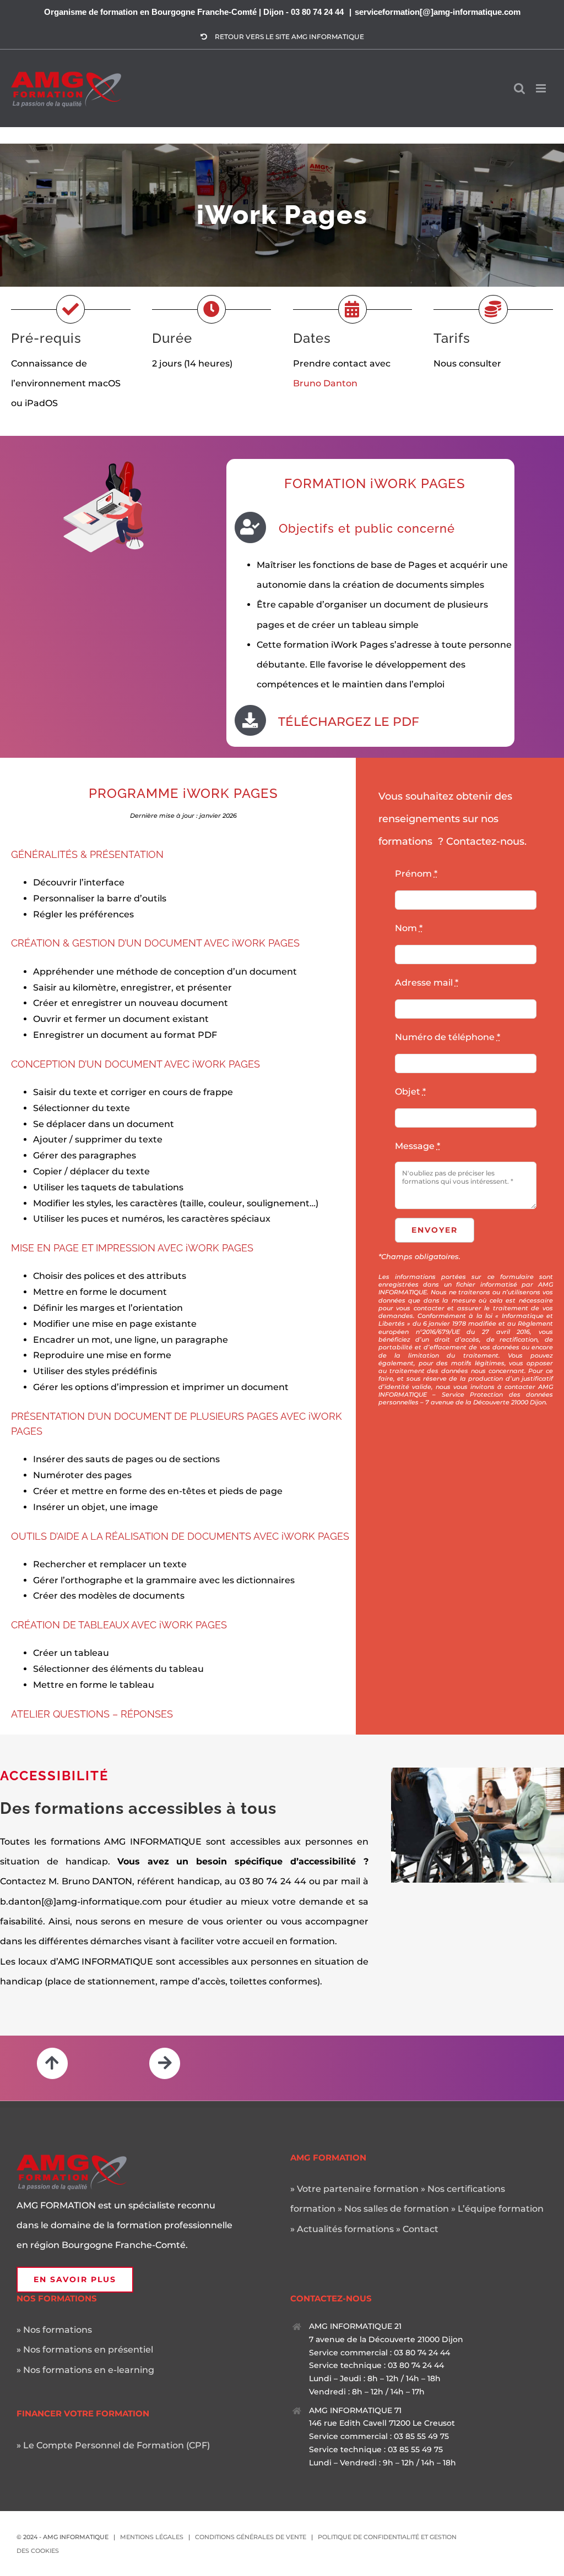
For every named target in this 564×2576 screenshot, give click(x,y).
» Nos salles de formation (393, 2209)
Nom (409, 928)
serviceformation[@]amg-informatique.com (438, 12)
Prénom (416, 874)
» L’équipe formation (497, 2209)
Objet (410, 1092)
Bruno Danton (325, 383)
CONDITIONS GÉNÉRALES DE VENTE (251, 2537)
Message (417, 1146)
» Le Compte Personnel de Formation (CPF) (113, 2445)
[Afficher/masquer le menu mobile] (542, 77)
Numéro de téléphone (448, 1037)
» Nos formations (54, 2330)
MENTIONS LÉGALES (152, 2537)
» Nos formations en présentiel (85, 2350)
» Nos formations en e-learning (85, 2370)
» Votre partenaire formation (354, 2189)
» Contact (417, 2229)
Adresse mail (427, 983)
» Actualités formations (342, 2229)
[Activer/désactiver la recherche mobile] (519, 77)
